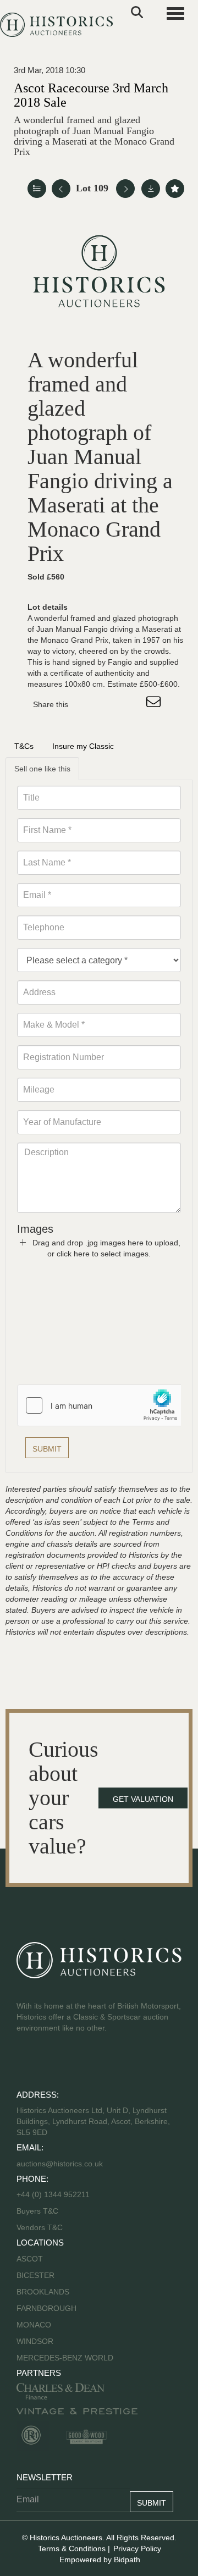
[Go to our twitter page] (50, 2063)
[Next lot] (125, 189)
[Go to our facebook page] (27, 2063)
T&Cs (24, 746)
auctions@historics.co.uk (60, 2164)
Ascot (30, 2259)
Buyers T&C (37, 2211)
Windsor (35, 2341)
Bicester (35, 2275)
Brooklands (43, 2292)
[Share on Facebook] (86, 704)
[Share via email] (155, 704)
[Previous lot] (61, 189)
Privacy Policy (137, 2549)
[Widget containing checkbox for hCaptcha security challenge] (100, 1405)
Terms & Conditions (72, 2549)
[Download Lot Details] (151, 189)
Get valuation (143, 1799)
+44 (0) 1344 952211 (53, 2194)
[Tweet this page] (109, 704)
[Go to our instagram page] (132, 704)
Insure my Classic (83, 746)
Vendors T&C (41, 2227)
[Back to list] (37, 189)
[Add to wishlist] (175, 189)
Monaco (34, 2325)
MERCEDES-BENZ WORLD (65, 2358)
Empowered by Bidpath (100, 2560)
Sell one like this (42, 769)
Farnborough (46, 2308)
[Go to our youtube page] (73, 2063)
